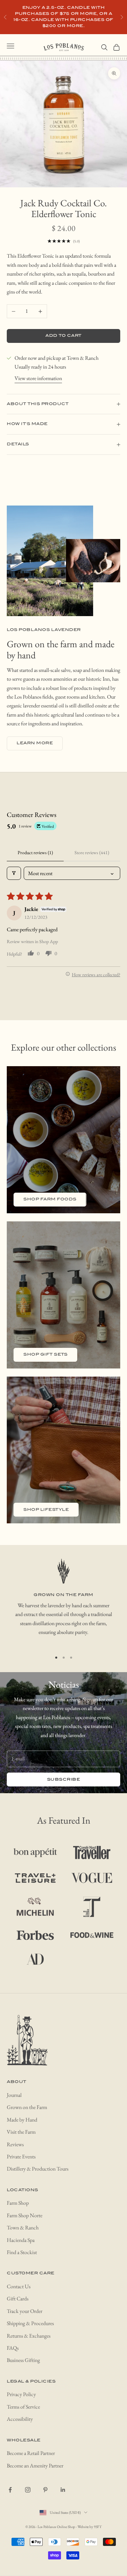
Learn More (35, 743)
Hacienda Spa (21, 2240)
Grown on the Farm (27, 2107)
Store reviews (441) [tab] (92, 852)
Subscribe (64, 1779)
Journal (14, 2095)
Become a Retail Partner (31, 2453)
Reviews (15, 2144)
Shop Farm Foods (50, 1199)
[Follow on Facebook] (10, 2490)
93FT (98, 2527)
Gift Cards (18, 2299)
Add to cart (63, 336)
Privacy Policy (21, 2394)
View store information (38, 378)
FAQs (13, 2348)
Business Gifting (23, 2360)
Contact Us (19, 2286)
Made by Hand (22, 2120)
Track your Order (25, 2311)
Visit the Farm (21, 2132)
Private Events (21, 2157)
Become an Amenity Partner (35, 2466)
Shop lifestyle (46, 1510)
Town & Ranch (23, 2228)
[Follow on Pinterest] (45, 2490)
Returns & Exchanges (29, 2336)
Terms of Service (23, 2407)
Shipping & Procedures (30, 2323)
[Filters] (14, 873)
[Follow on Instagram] (28, 2490)
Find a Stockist (22, 2252)
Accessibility (20, 2419)
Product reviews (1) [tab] (35, 852)
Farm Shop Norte (25, 2215)
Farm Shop (18, 2203)
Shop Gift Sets (45, 1354)
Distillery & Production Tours (38, 2169)
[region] (63, 1602)
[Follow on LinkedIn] (63, 2490)
